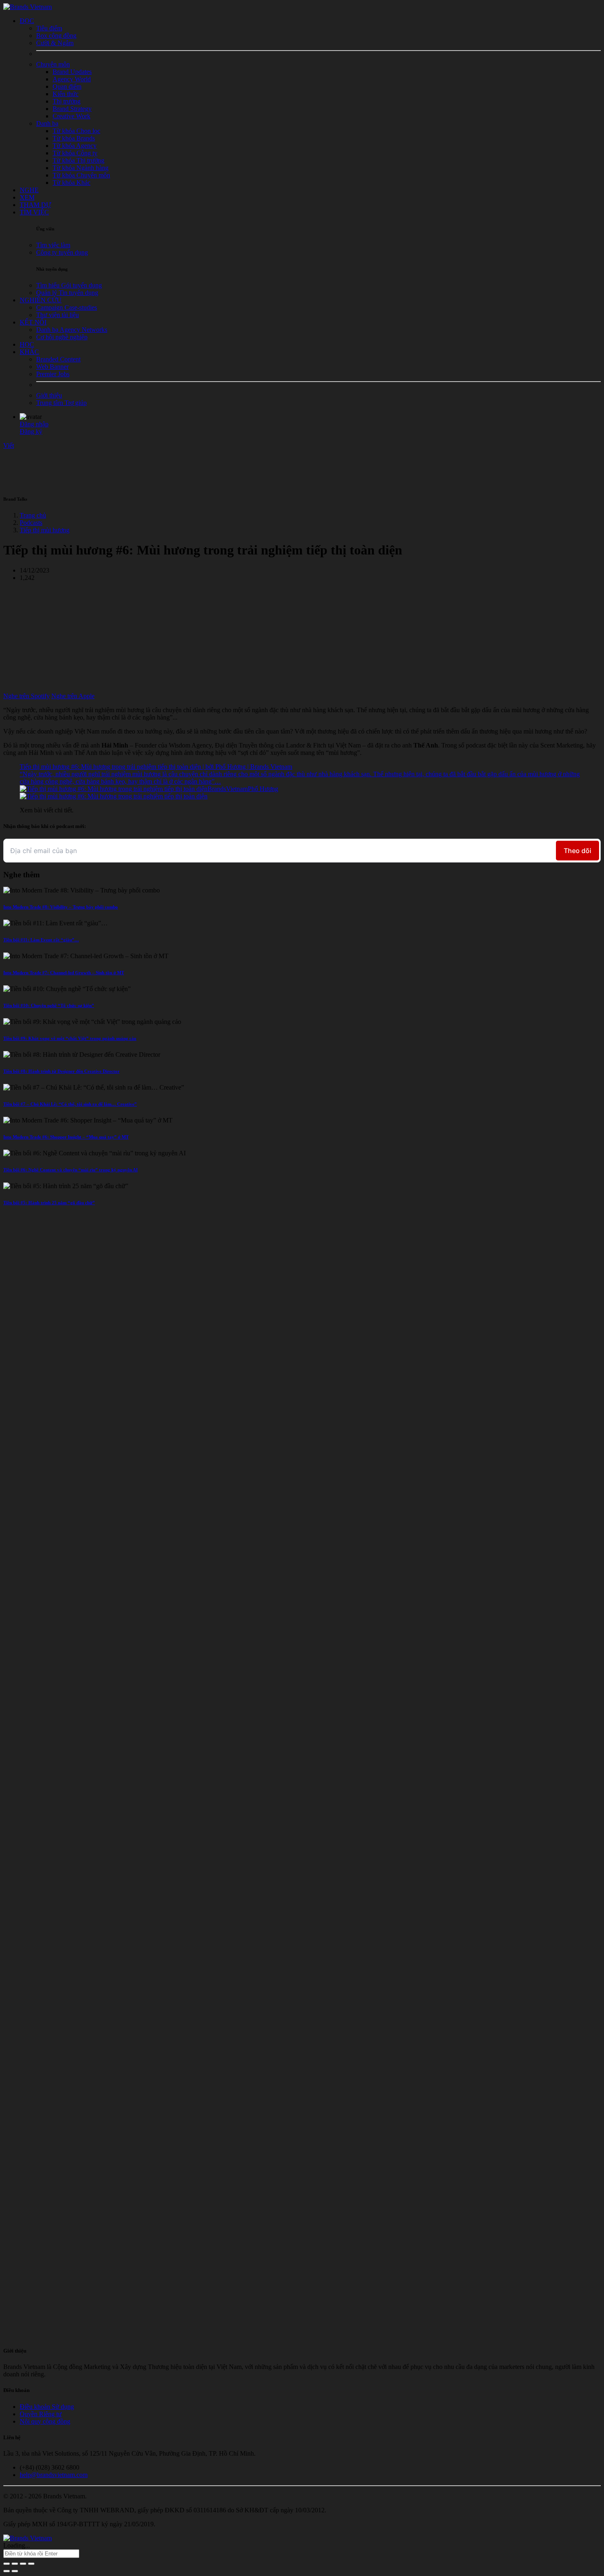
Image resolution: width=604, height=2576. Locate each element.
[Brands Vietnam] (28, 7)
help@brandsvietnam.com (54, 2475)
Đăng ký (31, 431)
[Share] (15, 2564)
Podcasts (31, 523)
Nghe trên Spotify (27, 696)
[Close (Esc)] (7, 2564)
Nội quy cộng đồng (45, 2421)
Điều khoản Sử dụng (47, 2407)
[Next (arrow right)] (15, 2571)
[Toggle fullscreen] (23, 2564)
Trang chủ (33, 515)
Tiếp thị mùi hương (45, 530)
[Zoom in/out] (31, 2564)
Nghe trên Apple (73, 696)
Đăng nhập (34, 424)
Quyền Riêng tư (41, 2414)
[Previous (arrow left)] (7, 2571)
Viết (9, 445)
